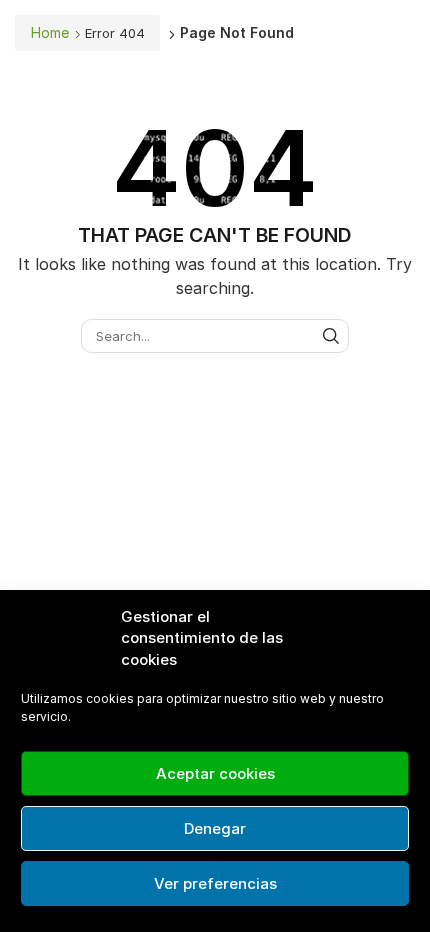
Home (50, 32)
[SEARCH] (331, 336)
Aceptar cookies (215, 773)
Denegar (215, 828)
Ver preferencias (215, 883)
